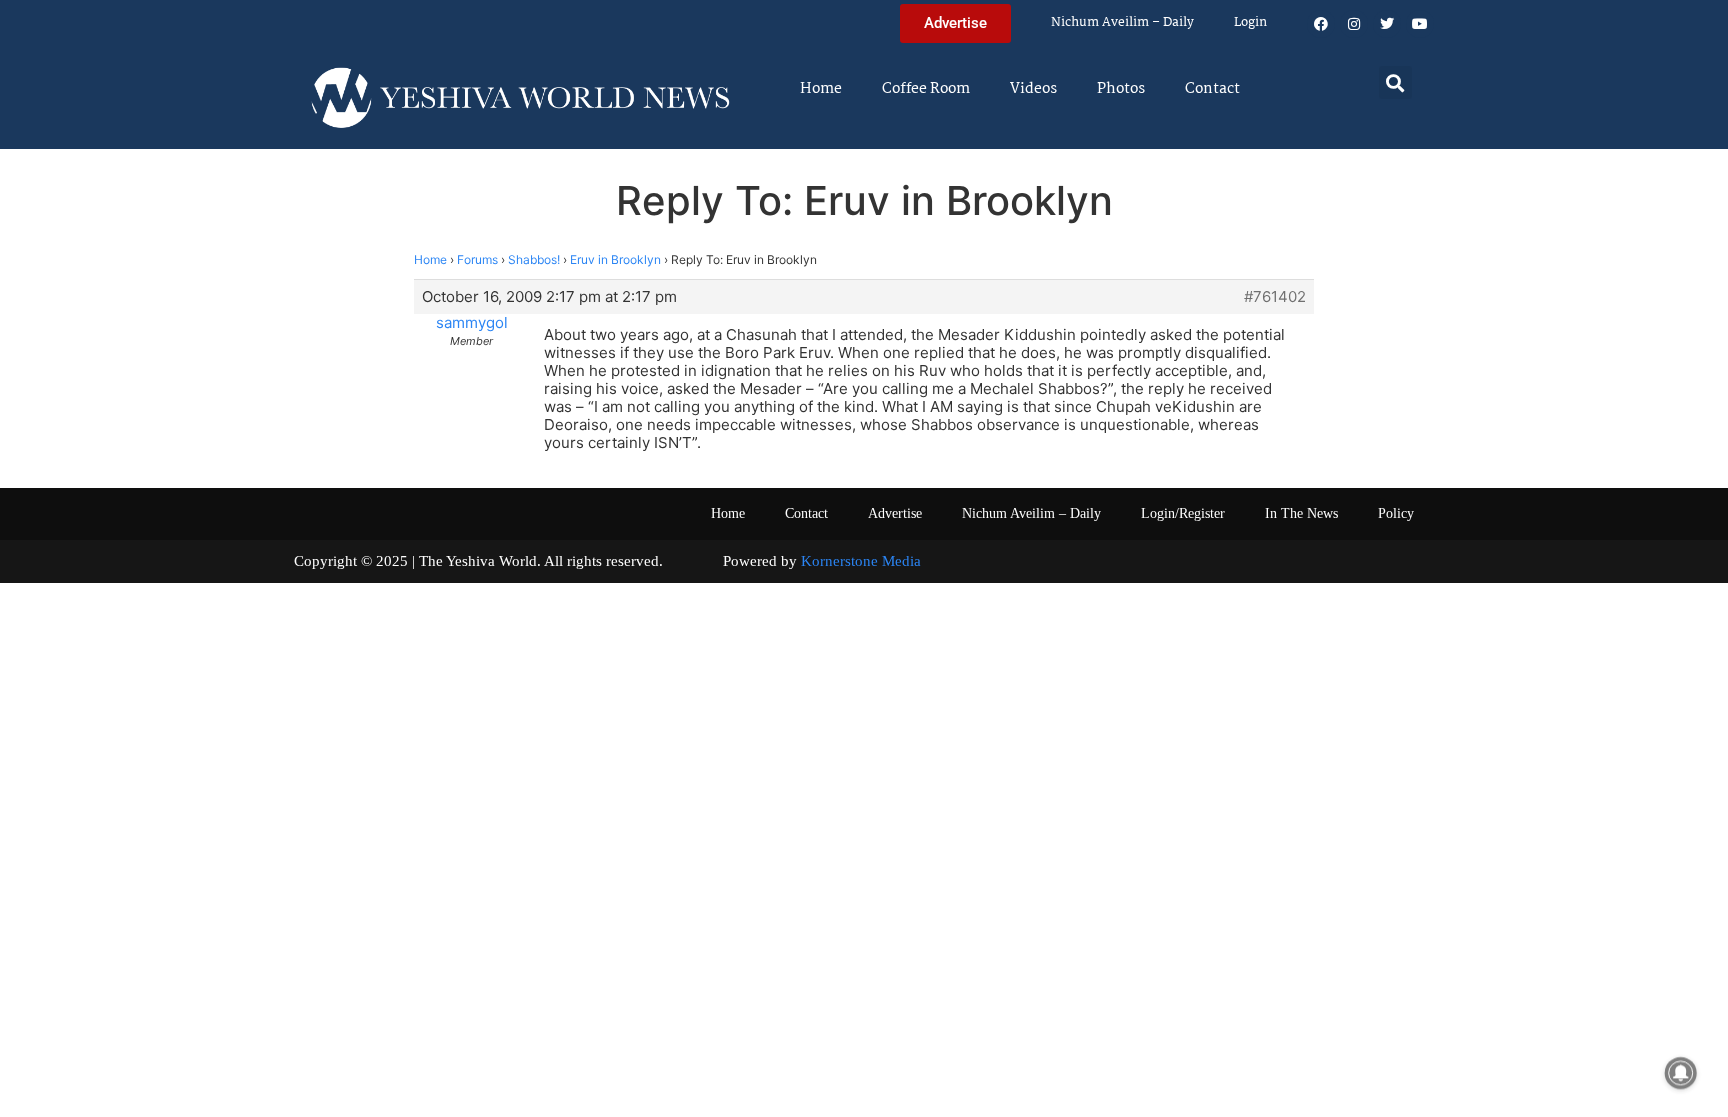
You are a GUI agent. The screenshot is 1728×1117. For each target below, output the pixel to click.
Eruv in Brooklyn (615, 259)
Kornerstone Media (861, 561)
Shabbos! (534, 259)
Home (821, 89)
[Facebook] (1321, 24)
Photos (1121, 89)
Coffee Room (926, 89)
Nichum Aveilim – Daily (1122, 22)
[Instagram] (1354, 24)
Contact (1212, 89)
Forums (477, 259)
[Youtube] (1420, 24)
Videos (1033, 89)
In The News (1301, 513)
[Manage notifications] (1681, 1073)
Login (1250, 22)
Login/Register (1183, 513)
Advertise (895, 513)
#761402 (1275, 297)
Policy (1396, 513)
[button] (1395, 82)
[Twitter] (1387, 24)
